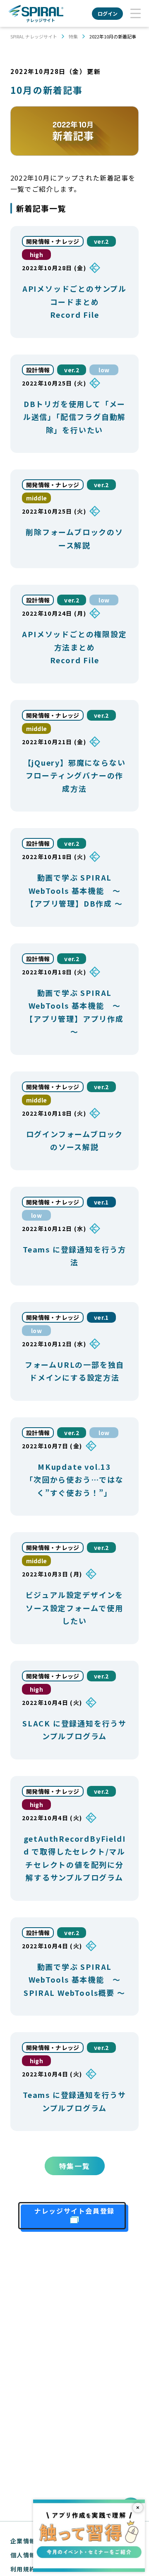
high (36, 255)
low (104, 370)
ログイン (108, 13)
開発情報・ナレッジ (53, 241)
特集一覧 (75, 2166)
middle (37, 498)
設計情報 (38, 370)
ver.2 (101, 241)
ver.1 (101, 1202)
